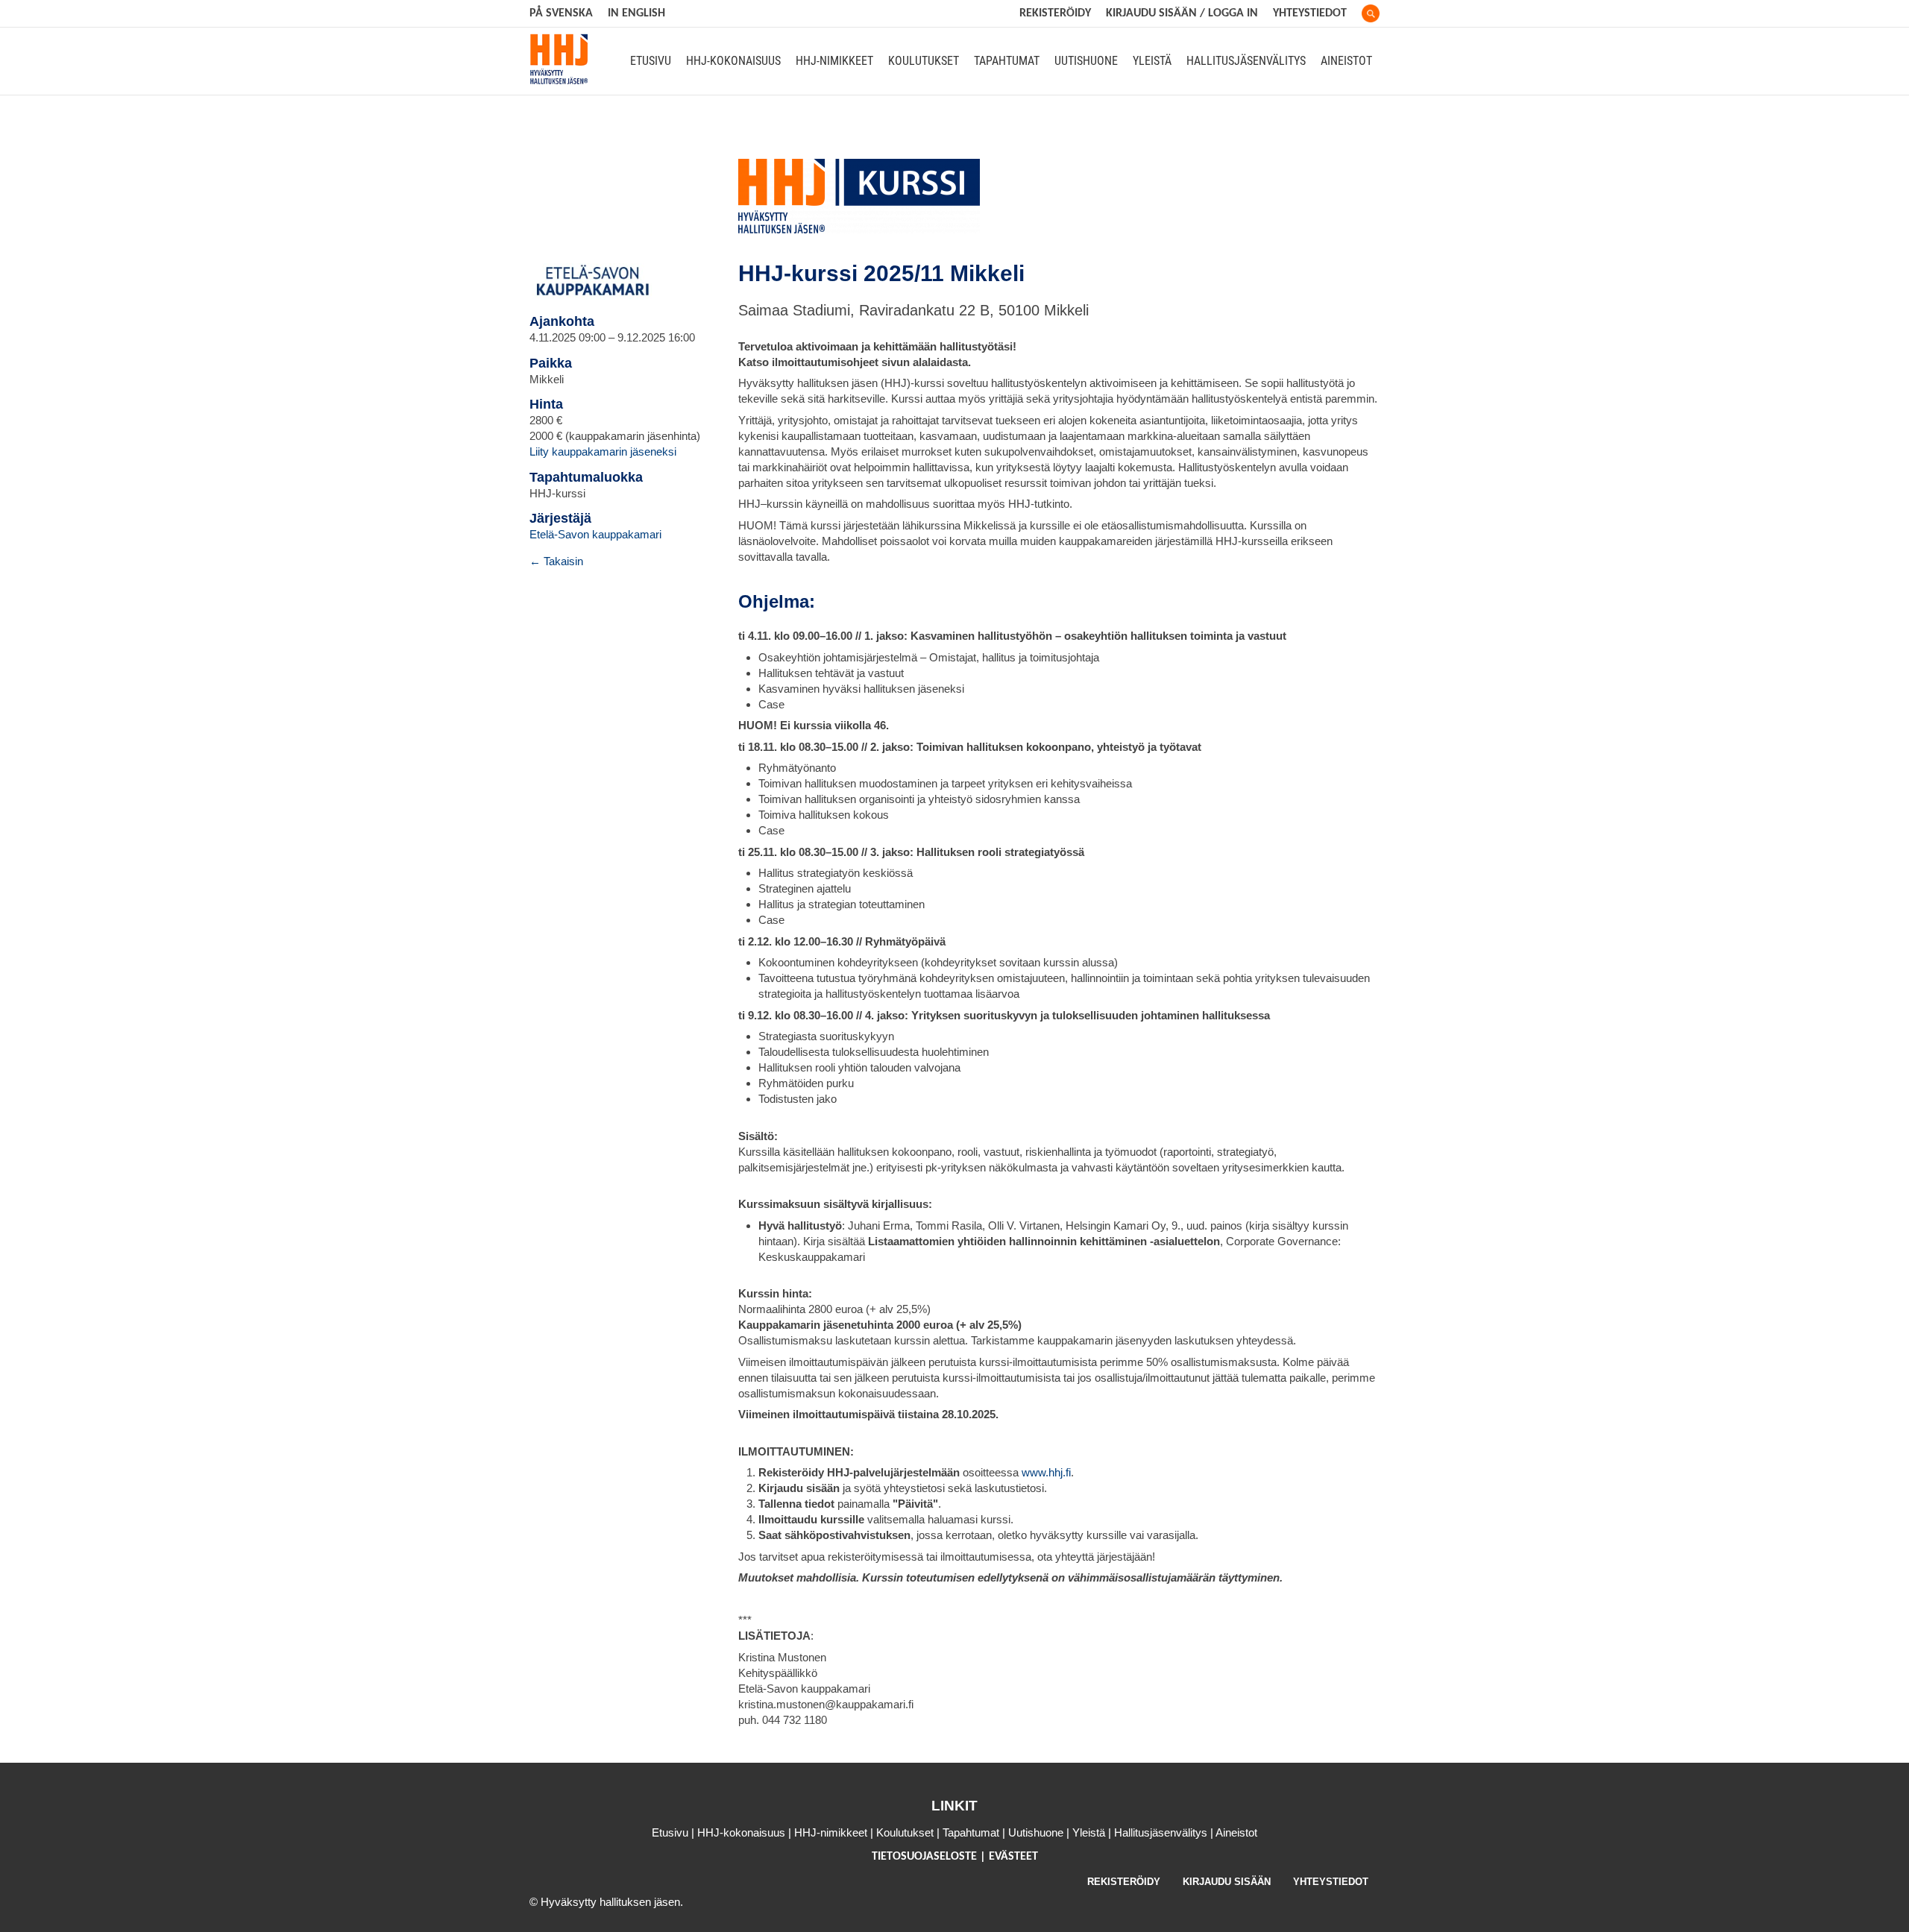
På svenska (561, 13)
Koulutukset (924, 61)
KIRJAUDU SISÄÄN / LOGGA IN (1182, 13)
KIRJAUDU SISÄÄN (1227, 1882)
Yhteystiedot (1310, 13)
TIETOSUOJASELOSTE (926, 1857)
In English (636, 13)
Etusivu (651, 61)
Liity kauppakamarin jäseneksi (603, 451)
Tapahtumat (1007, 61)
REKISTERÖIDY (1055, 13)
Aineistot (1346, 61)
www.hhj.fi (1046, 1472)
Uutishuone (1086, 61)
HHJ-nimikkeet (834, 61)
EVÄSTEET (1013, 1857)
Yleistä (1152, 61)
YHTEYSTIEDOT (1331, 1882)
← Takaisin (556, 561)
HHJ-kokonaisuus (733, 61)
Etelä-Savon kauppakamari (595, 534)
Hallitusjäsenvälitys (1246, 61)
